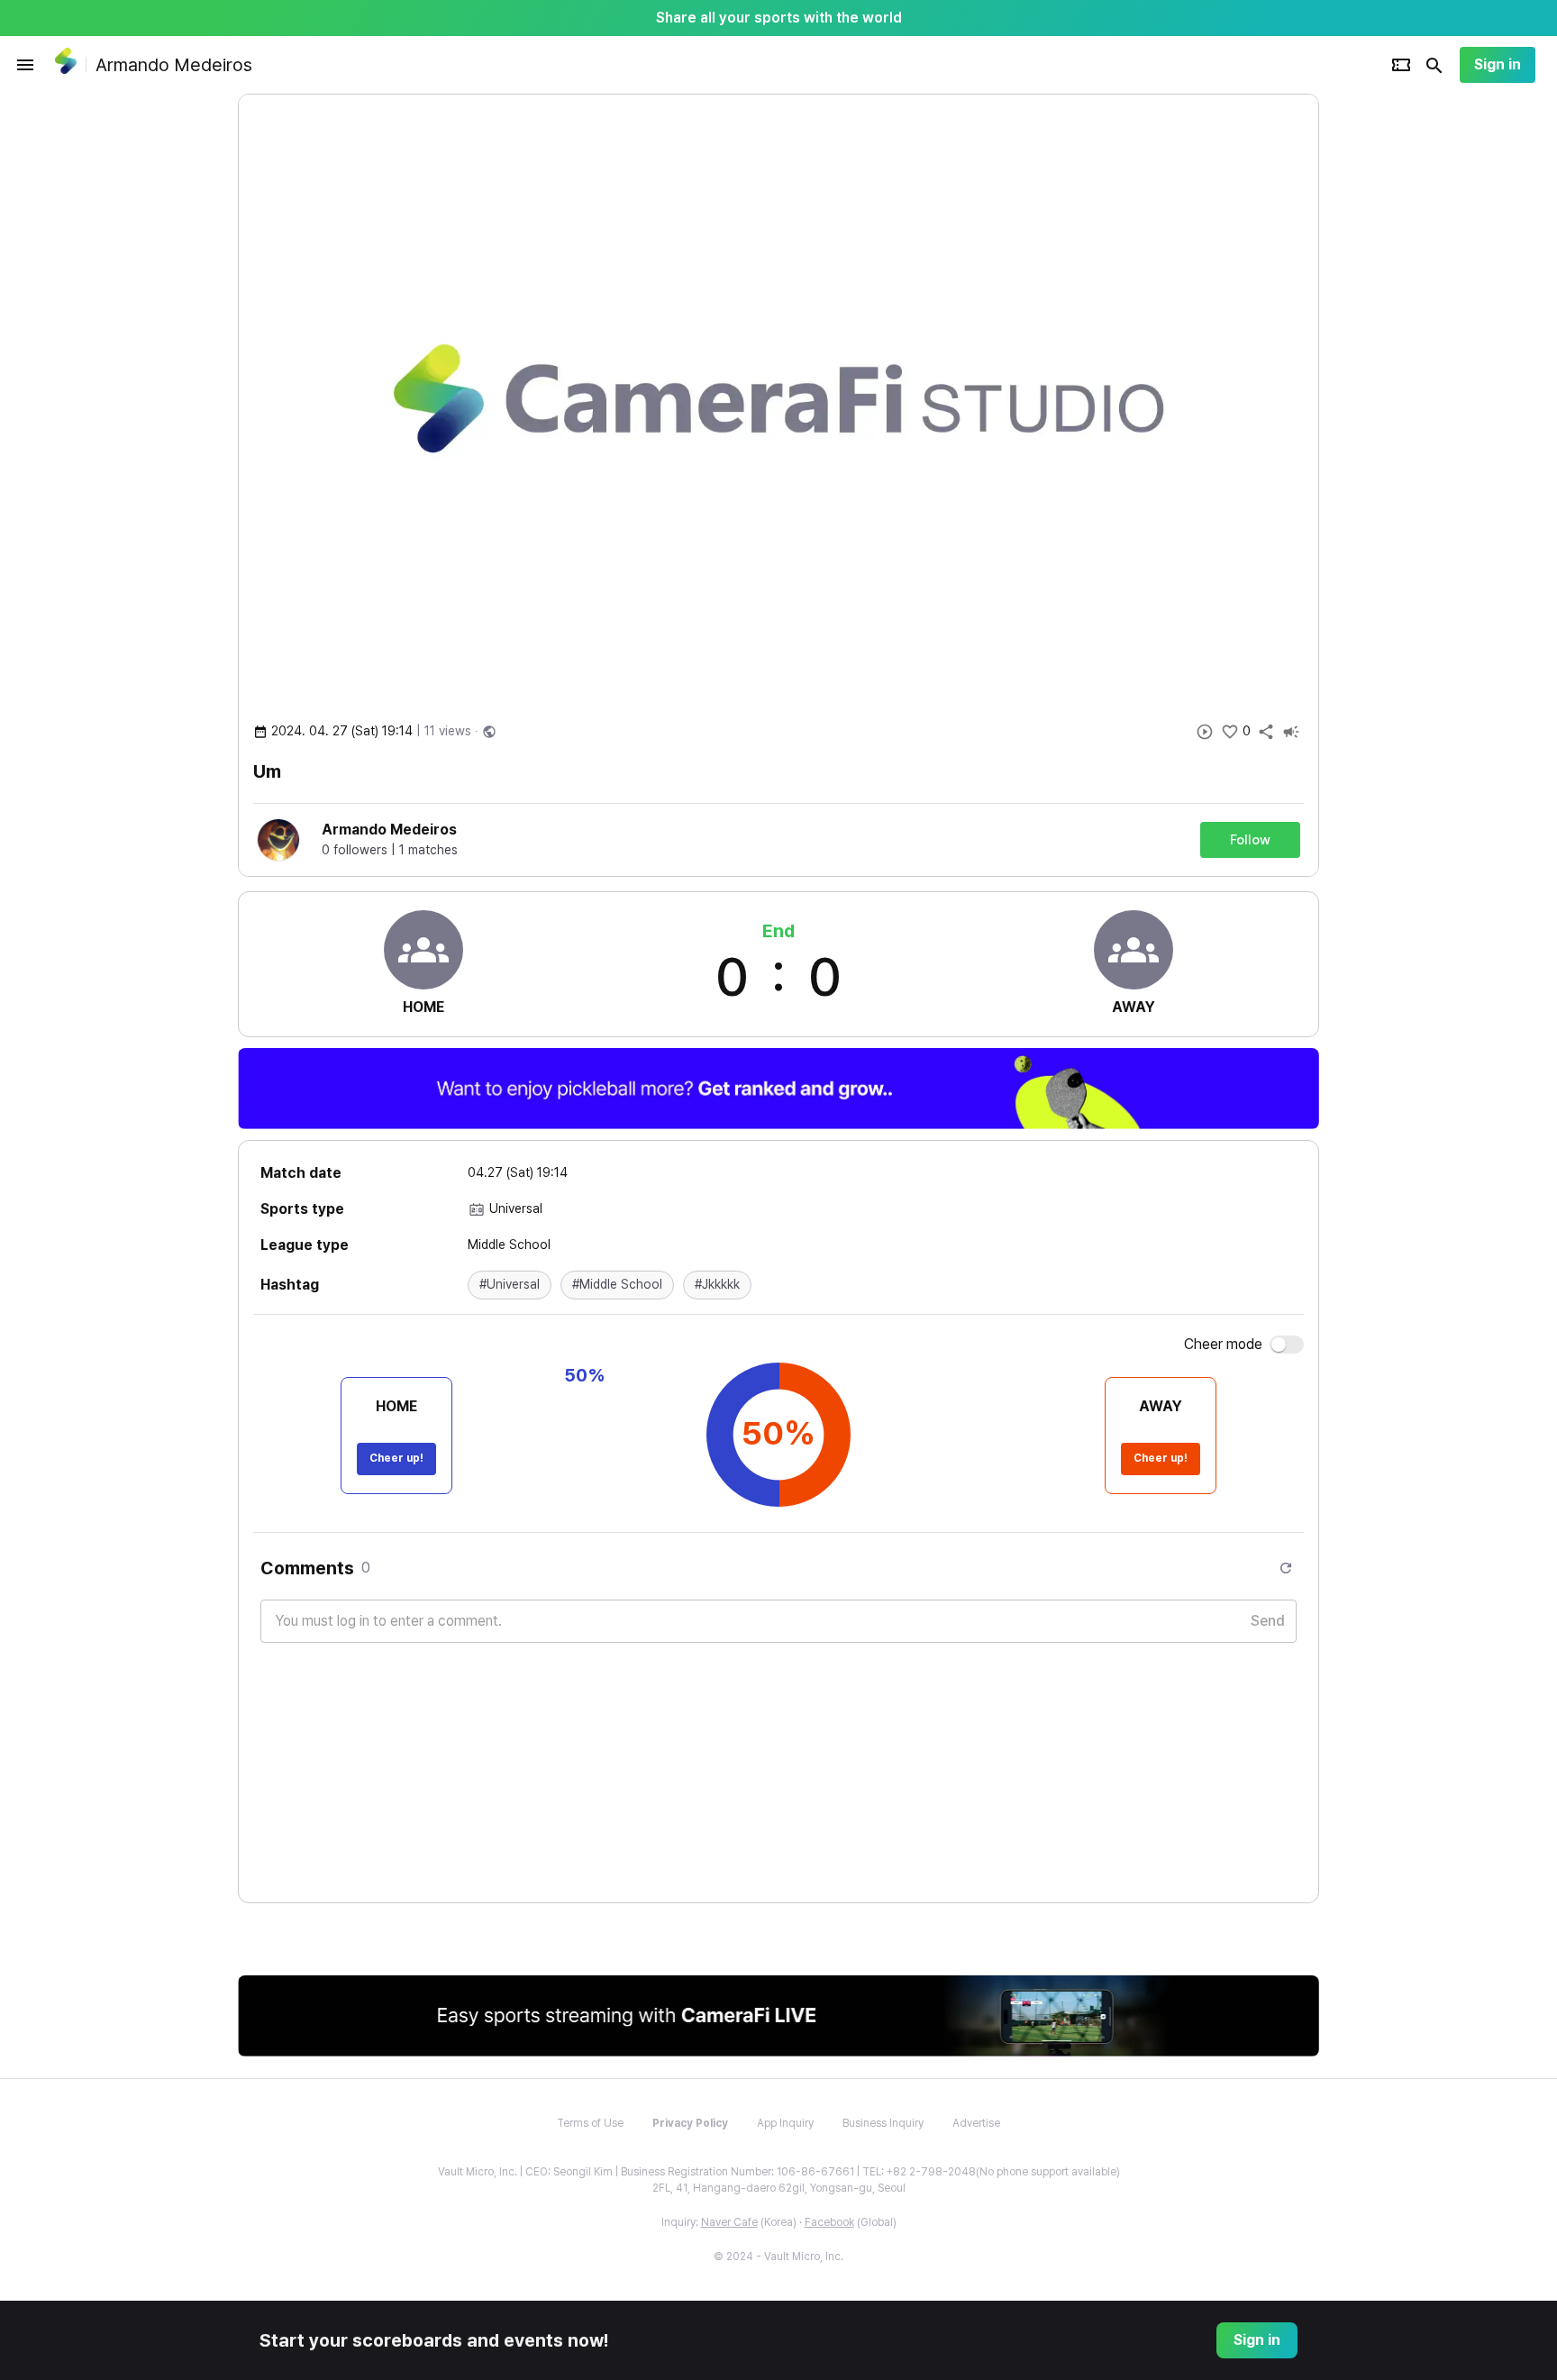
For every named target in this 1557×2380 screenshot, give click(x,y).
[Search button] (1434, 65)
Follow (1250, 840)
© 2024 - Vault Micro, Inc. (778, 2257)
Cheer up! (396, 1458)
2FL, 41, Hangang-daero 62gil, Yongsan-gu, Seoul (779, 2188)
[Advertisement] (1436, 364)
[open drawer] (25, 65)
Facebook (829, 2222)
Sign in (1498, 64)
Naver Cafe (729, 2222)
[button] (510, 1285)
